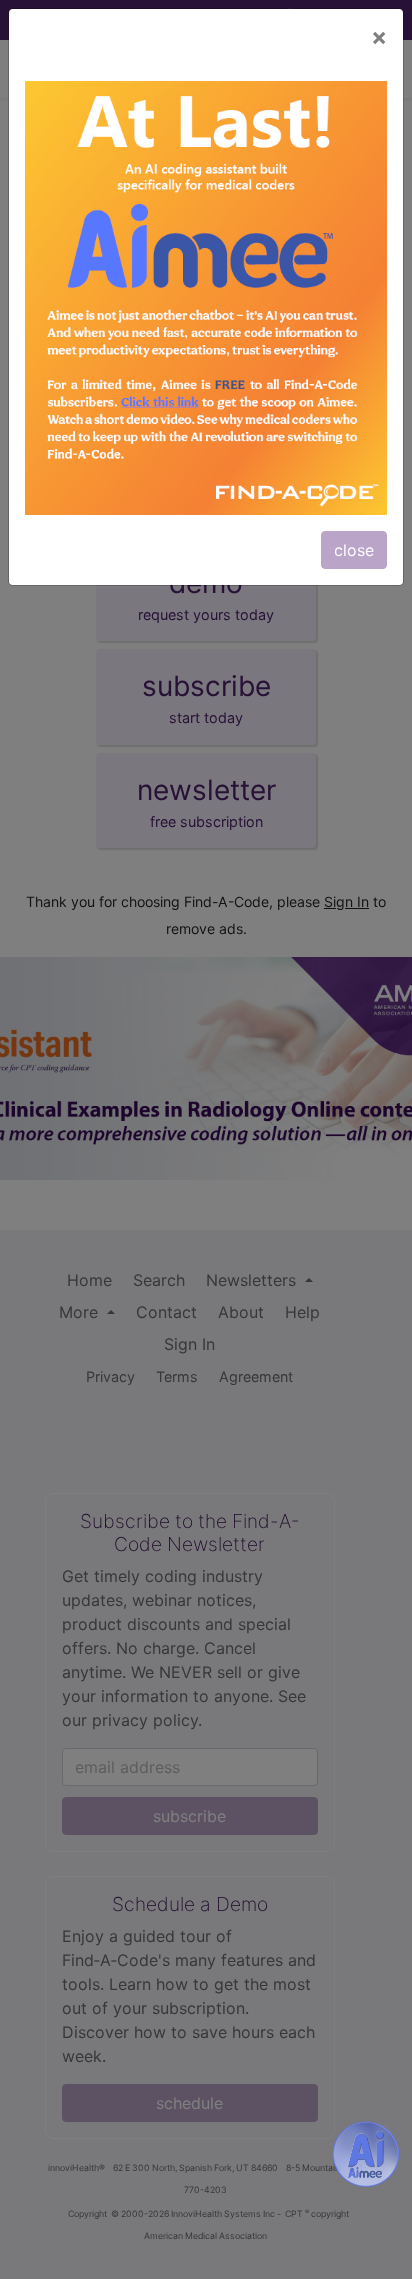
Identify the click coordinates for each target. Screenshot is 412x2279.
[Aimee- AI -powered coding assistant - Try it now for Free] (366, 2154)
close (354, 550)
